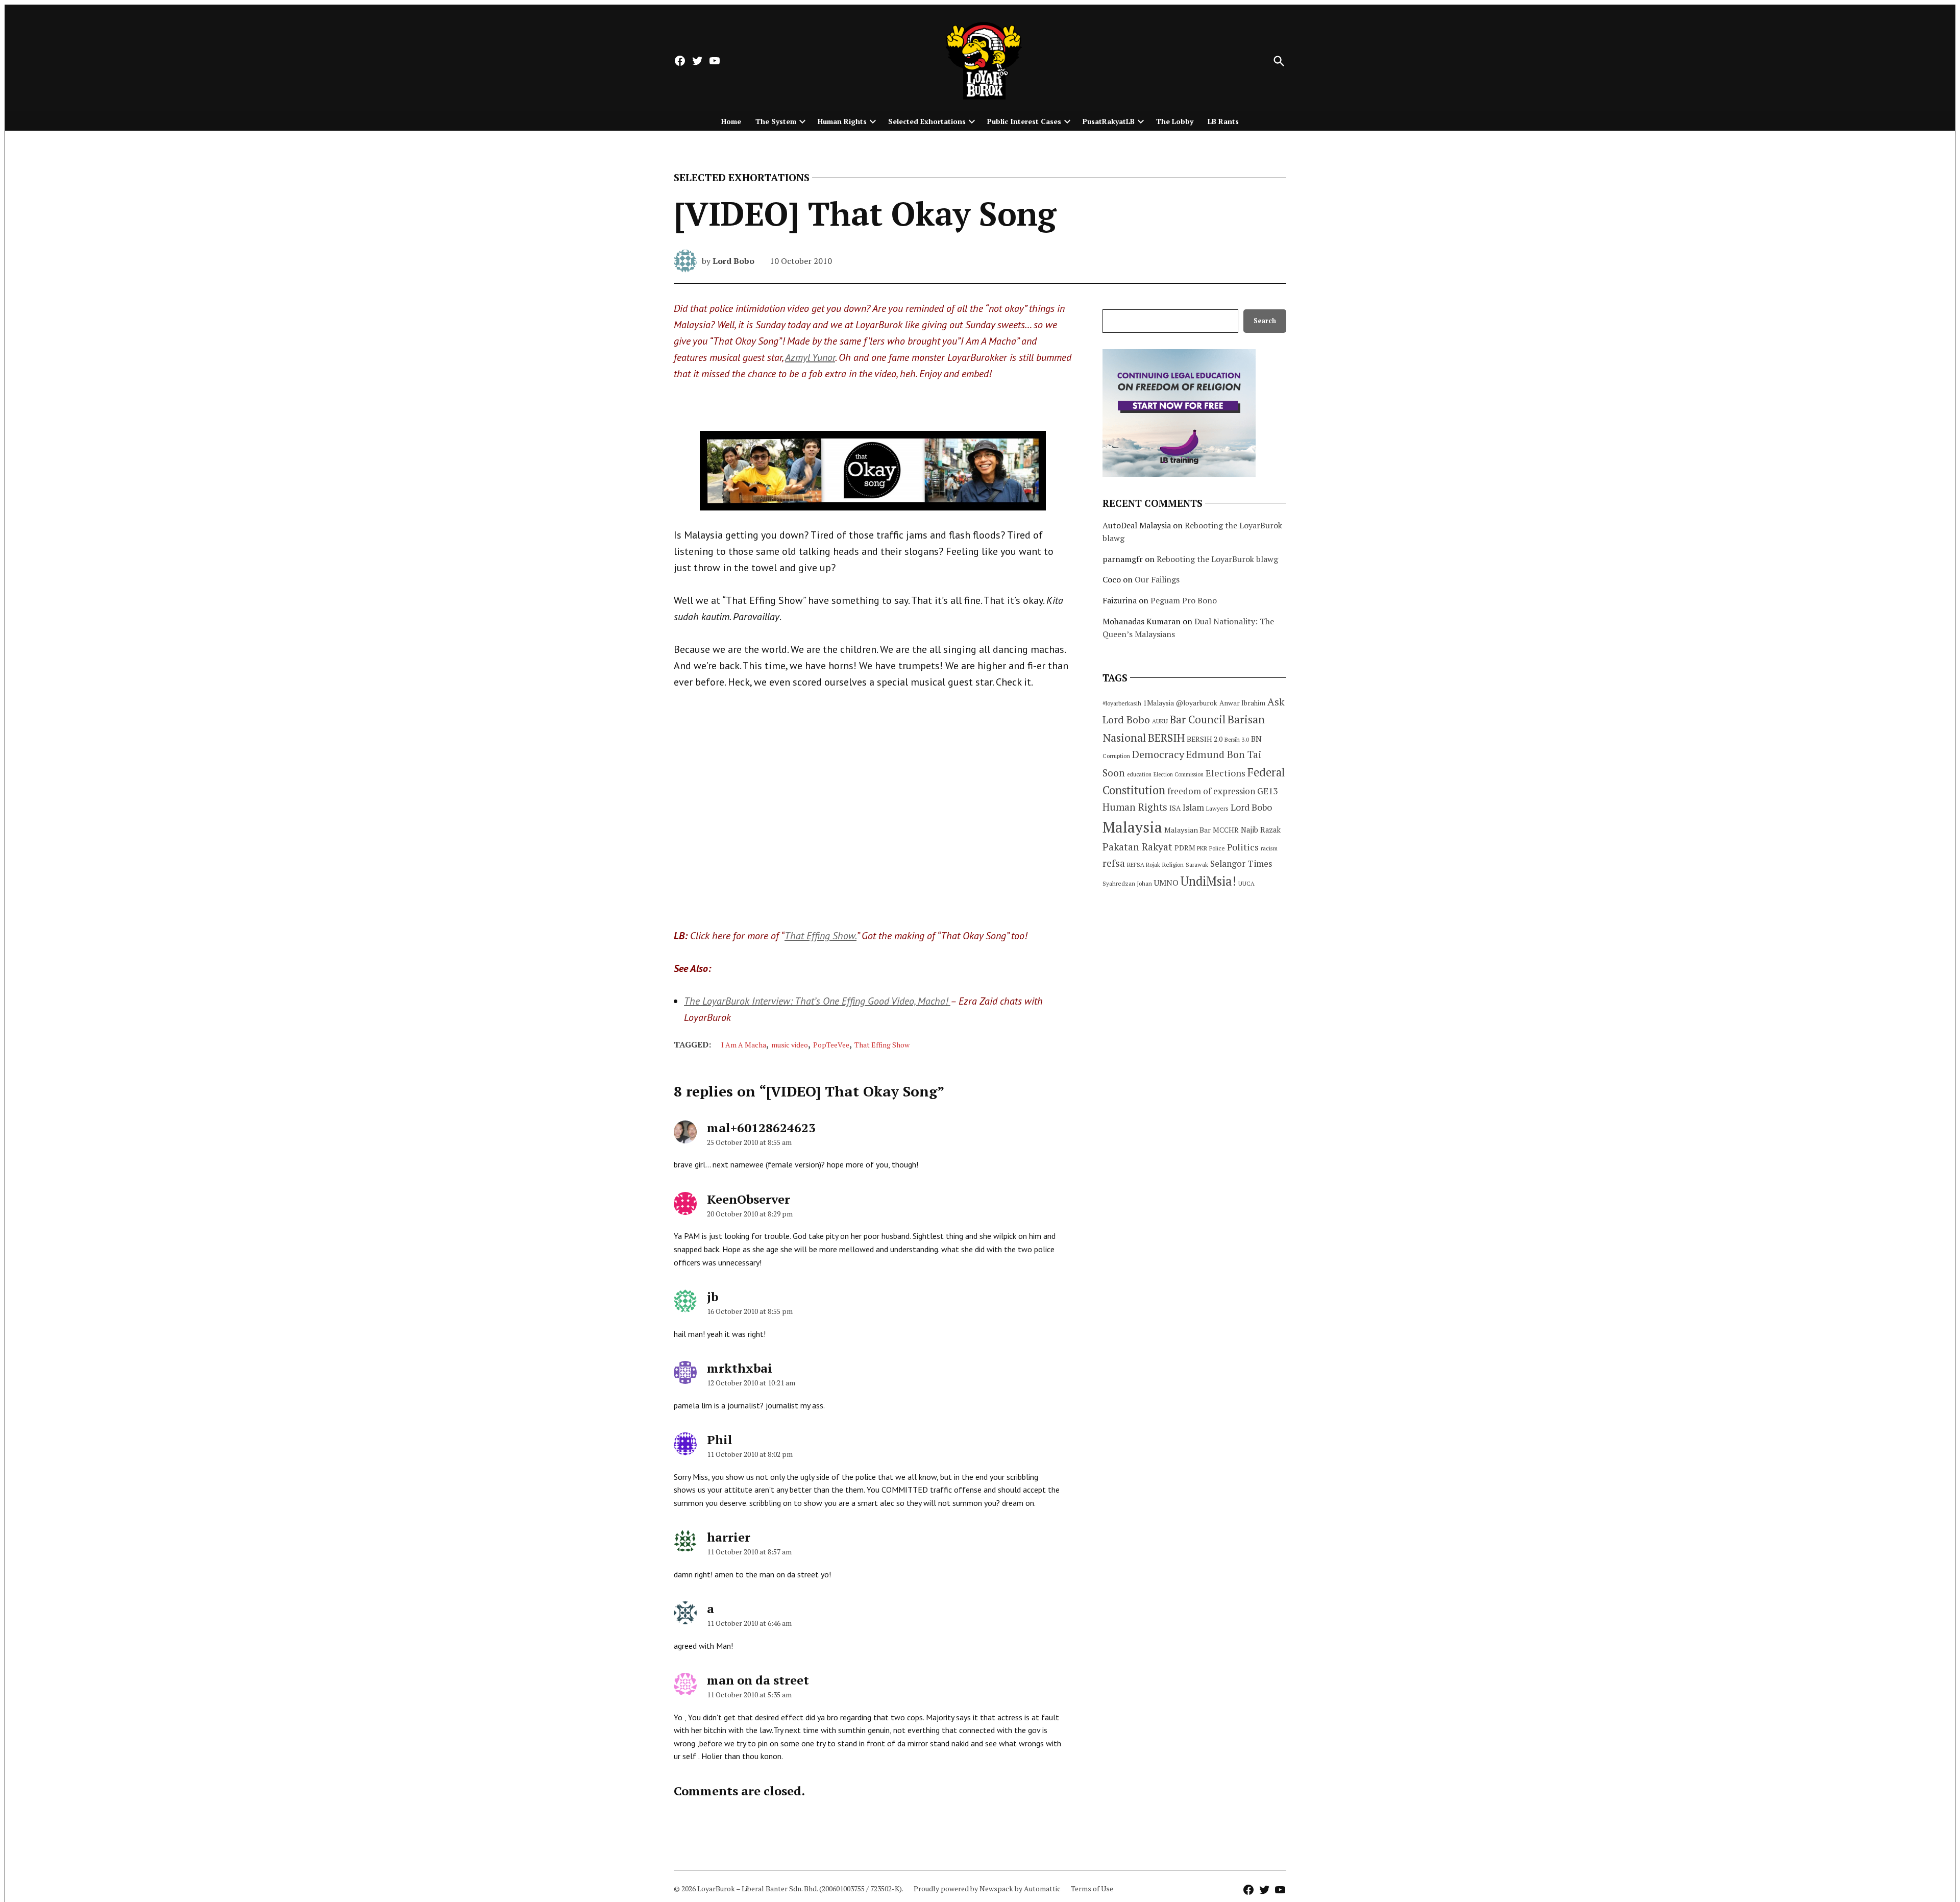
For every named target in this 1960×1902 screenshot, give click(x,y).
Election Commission (1179, 774)
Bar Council (1198, 720)
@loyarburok (1197, 703)
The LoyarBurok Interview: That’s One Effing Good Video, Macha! (817, 1001)
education (1139, 774)
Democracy (1158, 754)
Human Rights (842, 121)
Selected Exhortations (927, 121)
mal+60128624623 (761, 1128)
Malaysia (1132, 827)
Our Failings (1157, 579)
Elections (1226, 773)
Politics (1243, 847)
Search (1265, 321)
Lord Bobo (733, 261)
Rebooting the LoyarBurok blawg (1217, 559)
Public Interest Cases (1024, 121)
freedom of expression (1211, 791)
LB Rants (1223, 121)
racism (1269, 848)
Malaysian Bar (1187, 830)
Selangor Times (1241, 863)
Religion (1173, 864)
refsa (1114, 863)
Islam (1193, 807)
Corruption (1116, 756)
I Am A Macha (744, 1045)
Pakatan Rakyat (1137, 847)
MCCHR (1226, 830)
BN (1256, 739)
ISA (1175, 808)
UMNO (1166, 883)
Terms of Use (1092, 1888)
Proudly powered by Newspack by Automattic (987, 1888)
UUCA (1246, 883)
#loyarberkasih (1122, 703)
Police (1217, 848)
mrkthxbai (740, 1368)
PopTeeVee (831, 1045)
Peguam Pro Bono (1184, 600)
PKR (1202, 848)
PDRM (1185, 848)
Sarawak (1197, 864)
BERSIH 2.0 (1205, 739)
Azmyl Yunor (810, 357)
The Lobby (1175, 121)
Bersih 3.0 (1237, 740)
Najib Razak (1261, 830)
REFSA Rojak (1144, 864)
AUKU (1160, 721)
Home (731, 121)
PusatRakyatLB (1109, 121)
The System (776, 121)
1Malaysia (1159, 703)
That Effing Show (882, 1045)
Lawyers (1217, 808)
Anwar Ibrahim (1242, 703)
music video (790, 1045)
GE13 (1267, 791)
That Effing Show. (820, 936)
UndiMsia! (1208, 881)
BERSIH (1166, 737)
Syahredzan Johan (1127, 883)
